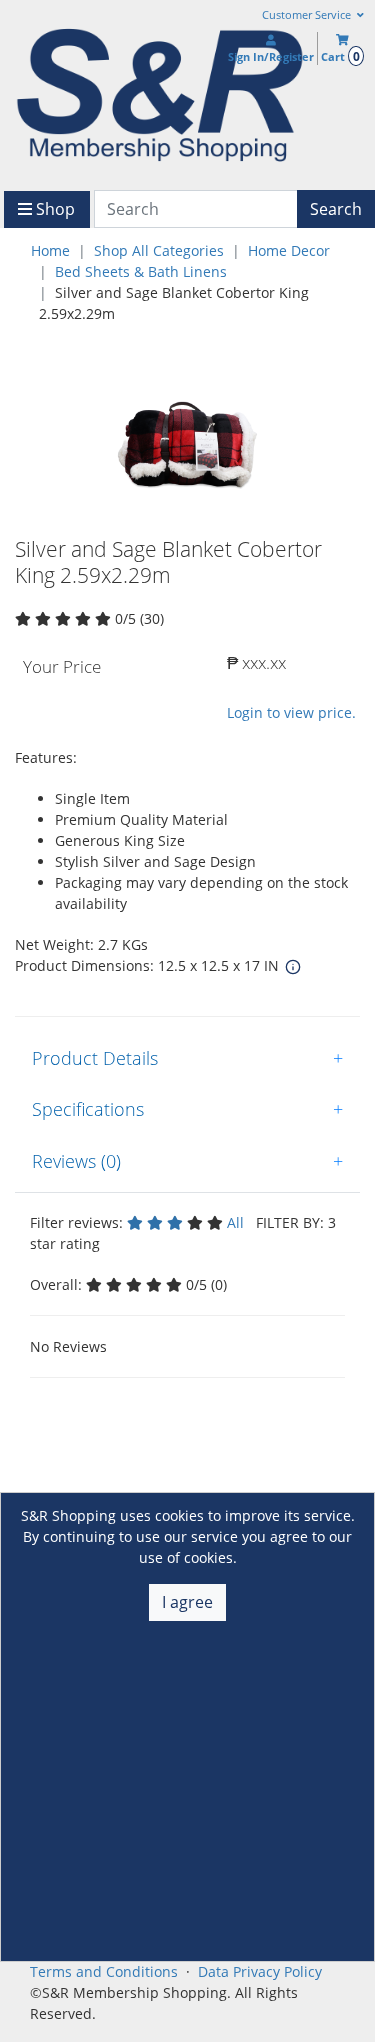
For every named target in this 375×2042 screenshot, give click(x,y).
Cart (340, 56)
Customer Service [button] (308, 15)
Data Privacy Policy (260, 1971)
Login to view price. (291, 712)
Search (336, 209)
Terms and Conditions (104, 1971)
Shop (53, 209)
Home (50, 250)
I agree (187, 1602)
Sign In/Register (271, 56)
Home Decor (289, 250)
